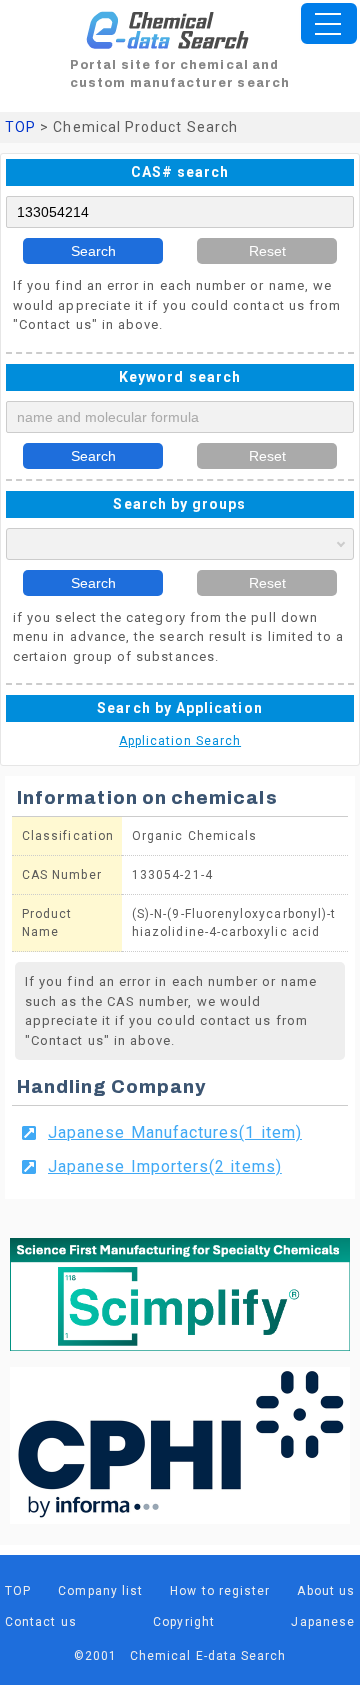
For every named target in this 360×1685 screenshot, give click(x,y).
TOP (20, 127)
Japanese (323, 1622)
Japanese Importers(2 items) (165, 1166)
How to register (220, 1591)
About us (326, 1591)
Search (93, 251)
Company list (100, 1591)
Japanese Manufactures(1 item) (175, 1132)
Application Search (180, 741)
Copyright (184, 1622)
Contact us (41, 1622)
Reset (267, 251)
